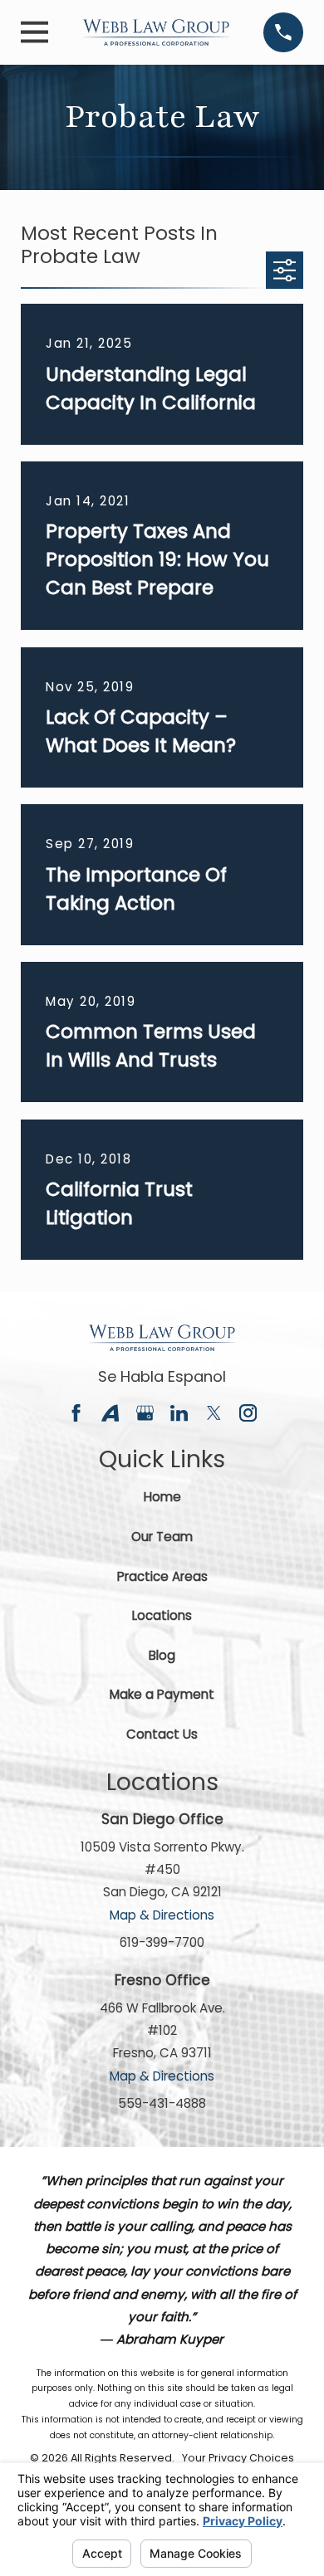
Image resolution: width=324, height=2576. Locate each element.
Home (162, 1497)
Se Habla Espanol (162, 1376)
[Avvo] (110, 1413)
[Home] (156, 32)
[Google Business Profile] (145, 1413)
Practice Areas (162, 1576)
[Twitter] (214, 1413)
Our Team (162, 1537)
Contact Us (162, 1734)
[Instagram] (248, 1413)
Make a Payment (162, 1694)
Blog (162, 1655)
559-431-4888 (162, 2103)
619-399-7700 (162, 1942)
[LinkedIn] (179, 1413)
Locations (162, 1615)
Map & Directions (162, 1915)
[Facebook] (76, 1413)
